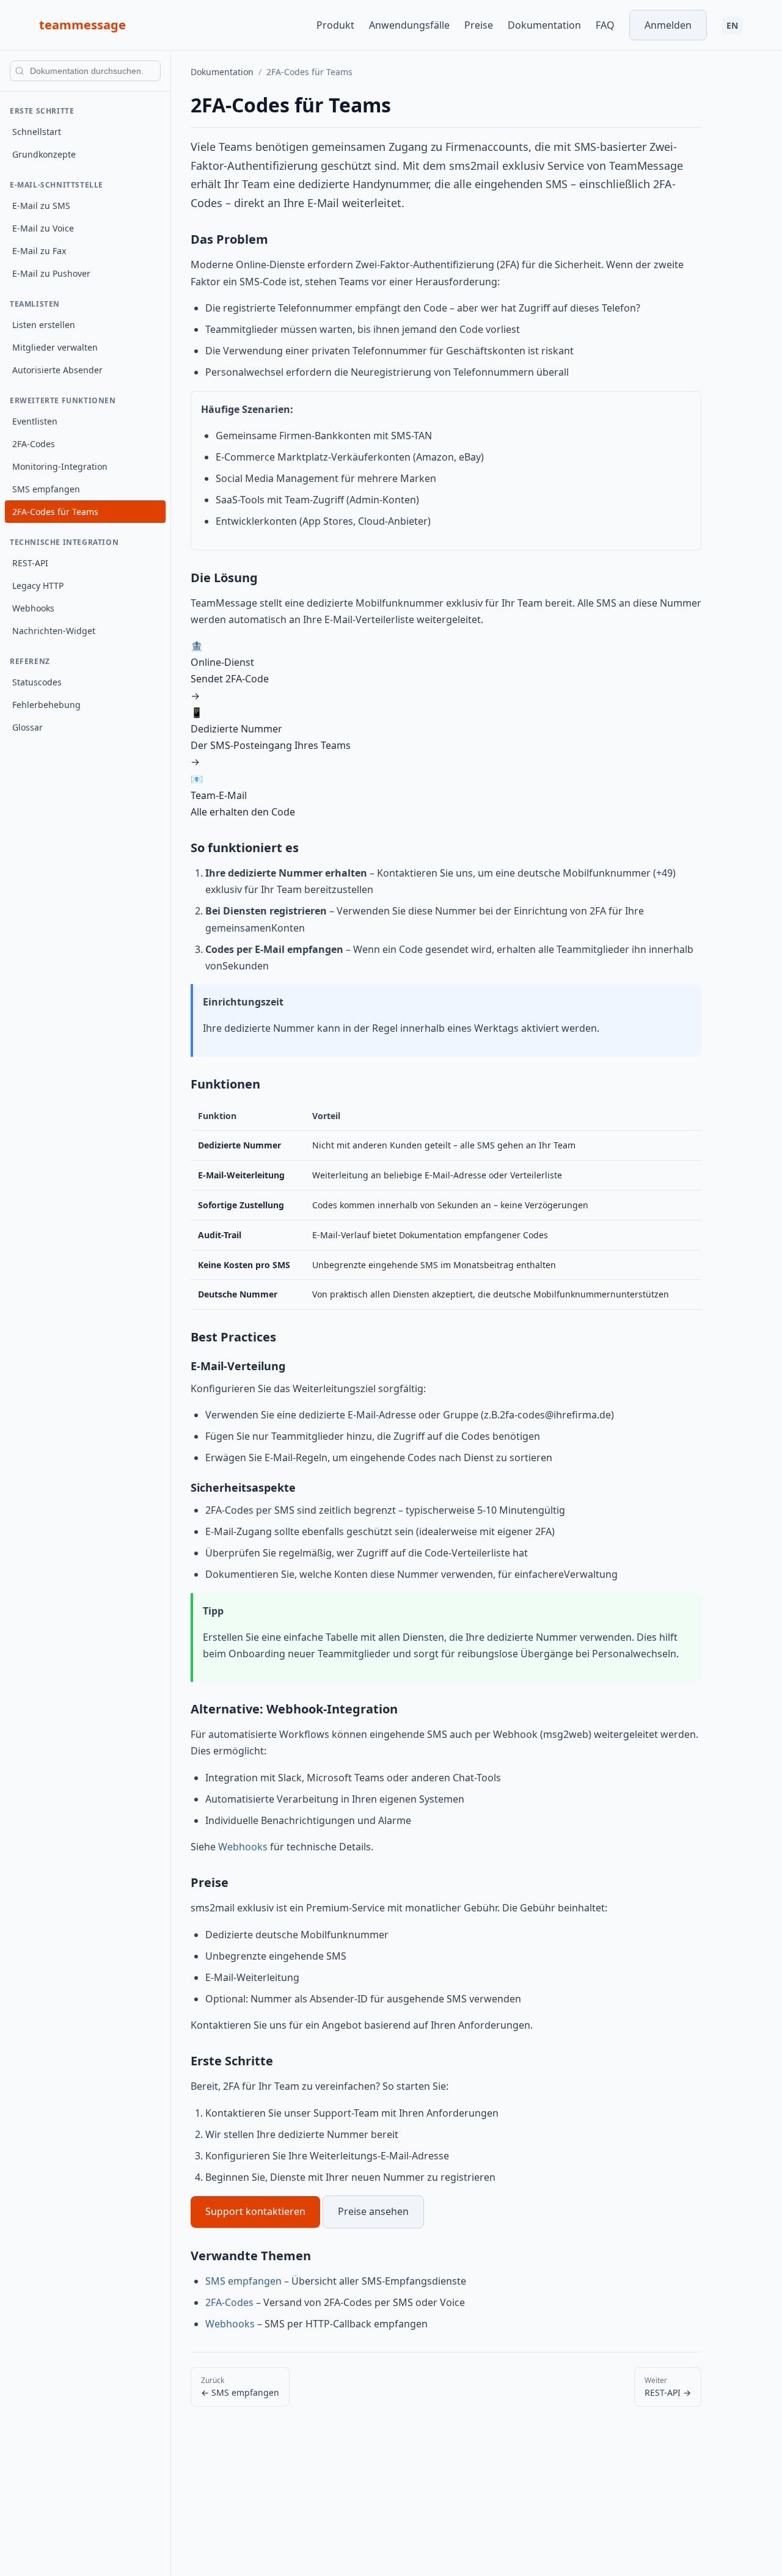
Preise (479, 25)
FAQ (605, 25)
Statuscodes (37, 682)
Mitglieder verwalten (55, 347)
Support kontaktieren (255, 2211)
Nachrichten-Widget (54, 631)
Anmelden (668, 25)
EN (732, 25)
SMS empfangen (46, 489)
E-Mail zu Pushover (51, 273)
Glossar (27, 727)
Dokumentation (544, 25)
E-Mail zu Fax (39, 251)
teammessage (82, 25)
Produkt (335, 25)
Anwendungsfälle (409, 25)
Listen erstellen (44, 325)
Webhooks (33, 608)
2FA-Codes (34, 444)
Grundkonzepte (44, 154)
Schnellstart (37, 132)
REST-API (30, 563)
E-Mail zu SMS (41, 206)
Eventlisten (35, 421)
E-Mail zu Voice (43, 228)
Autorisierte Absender (57, 370)
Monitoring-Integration (60, 466)
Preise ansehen (373, 2211)
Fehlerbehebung (46, 705)
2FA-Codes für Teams (55, 512)
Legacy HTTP (38, 586)
